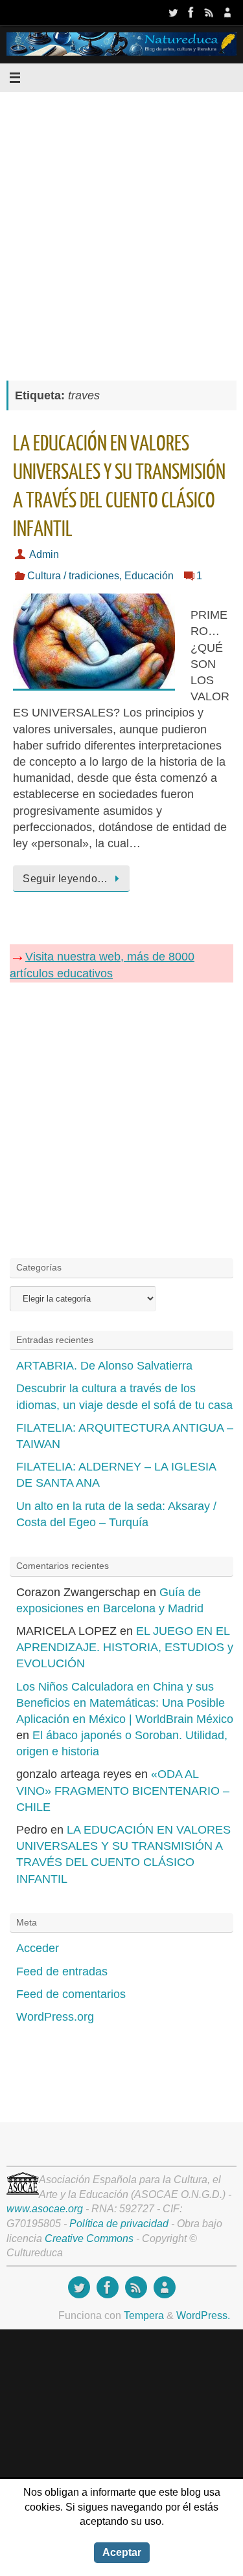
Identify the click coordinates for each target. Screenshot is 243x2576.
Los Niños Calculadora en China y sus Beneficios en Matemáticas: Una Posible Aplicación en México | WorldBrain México (125, 1703)
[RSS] (209, 12)
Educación (149, 575)
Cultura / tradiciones (73, 575)
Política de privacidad (119, 2223)
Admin (44, 554)
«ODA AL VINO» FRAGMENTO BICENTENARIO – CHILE (123, 1790)
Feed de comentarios (71, 1994)
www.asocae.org (45, 2208)
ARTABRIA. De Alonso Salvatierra (104, 1366)
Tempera (144, 2315)
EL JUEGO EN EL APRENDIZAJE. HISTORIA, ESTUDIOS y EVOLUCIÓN (125, 1647)
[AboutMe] (227, 12)
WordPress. (203, 2315)
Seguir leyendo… (65, 878)
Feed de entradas (62, 1971)
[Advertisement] (121, 229)
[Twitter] (173, 12)
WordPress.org (55, 2017)
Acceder (38, 1948)
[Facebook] (191, 12)
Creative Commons (89, 2238)
